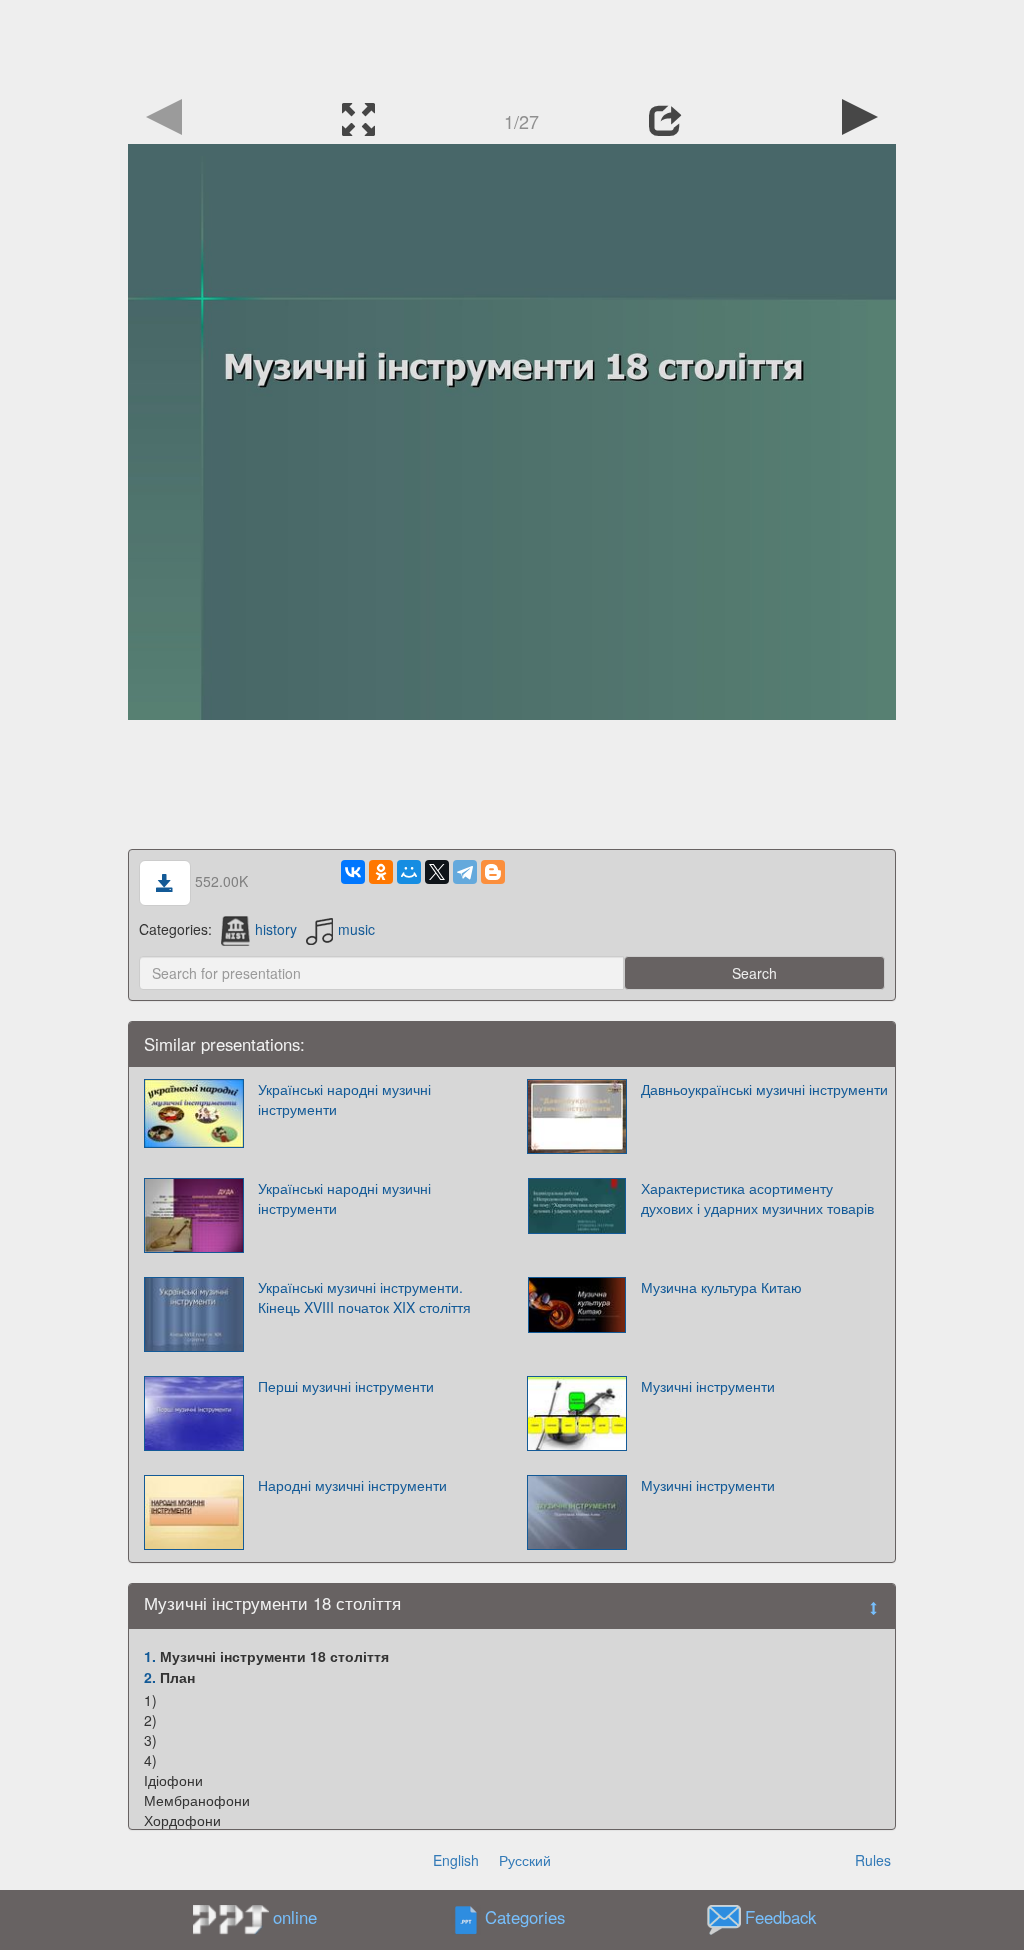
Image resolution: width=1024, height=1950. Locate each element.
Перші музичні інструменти (346, 1386)
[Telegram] (465, 872)
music (356, 929)
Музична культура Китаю (721, 1287)
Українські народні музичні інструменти (344, 1099)
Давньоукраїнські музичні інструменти (764, 1089)
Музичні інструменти (708, 1386)
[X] (437, 872)
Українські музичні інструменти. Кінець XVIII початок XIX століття (364, 1297)
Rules (873, 1860)
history (276, 929)
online (295, 1917)
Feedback (780, 1918)
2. (150, 1677)
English (456, 1860)
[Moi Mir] (409, 872)
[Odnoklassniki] (381, 872)
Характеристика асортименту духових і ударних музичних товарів (757, 1198)
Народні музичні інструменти (352, 1485)
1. (150, 1656)
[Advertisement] (512, 45)
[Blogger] (493, 872)
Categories (525, 1918)
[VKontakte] (353, 872)
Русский (525, 1860)
